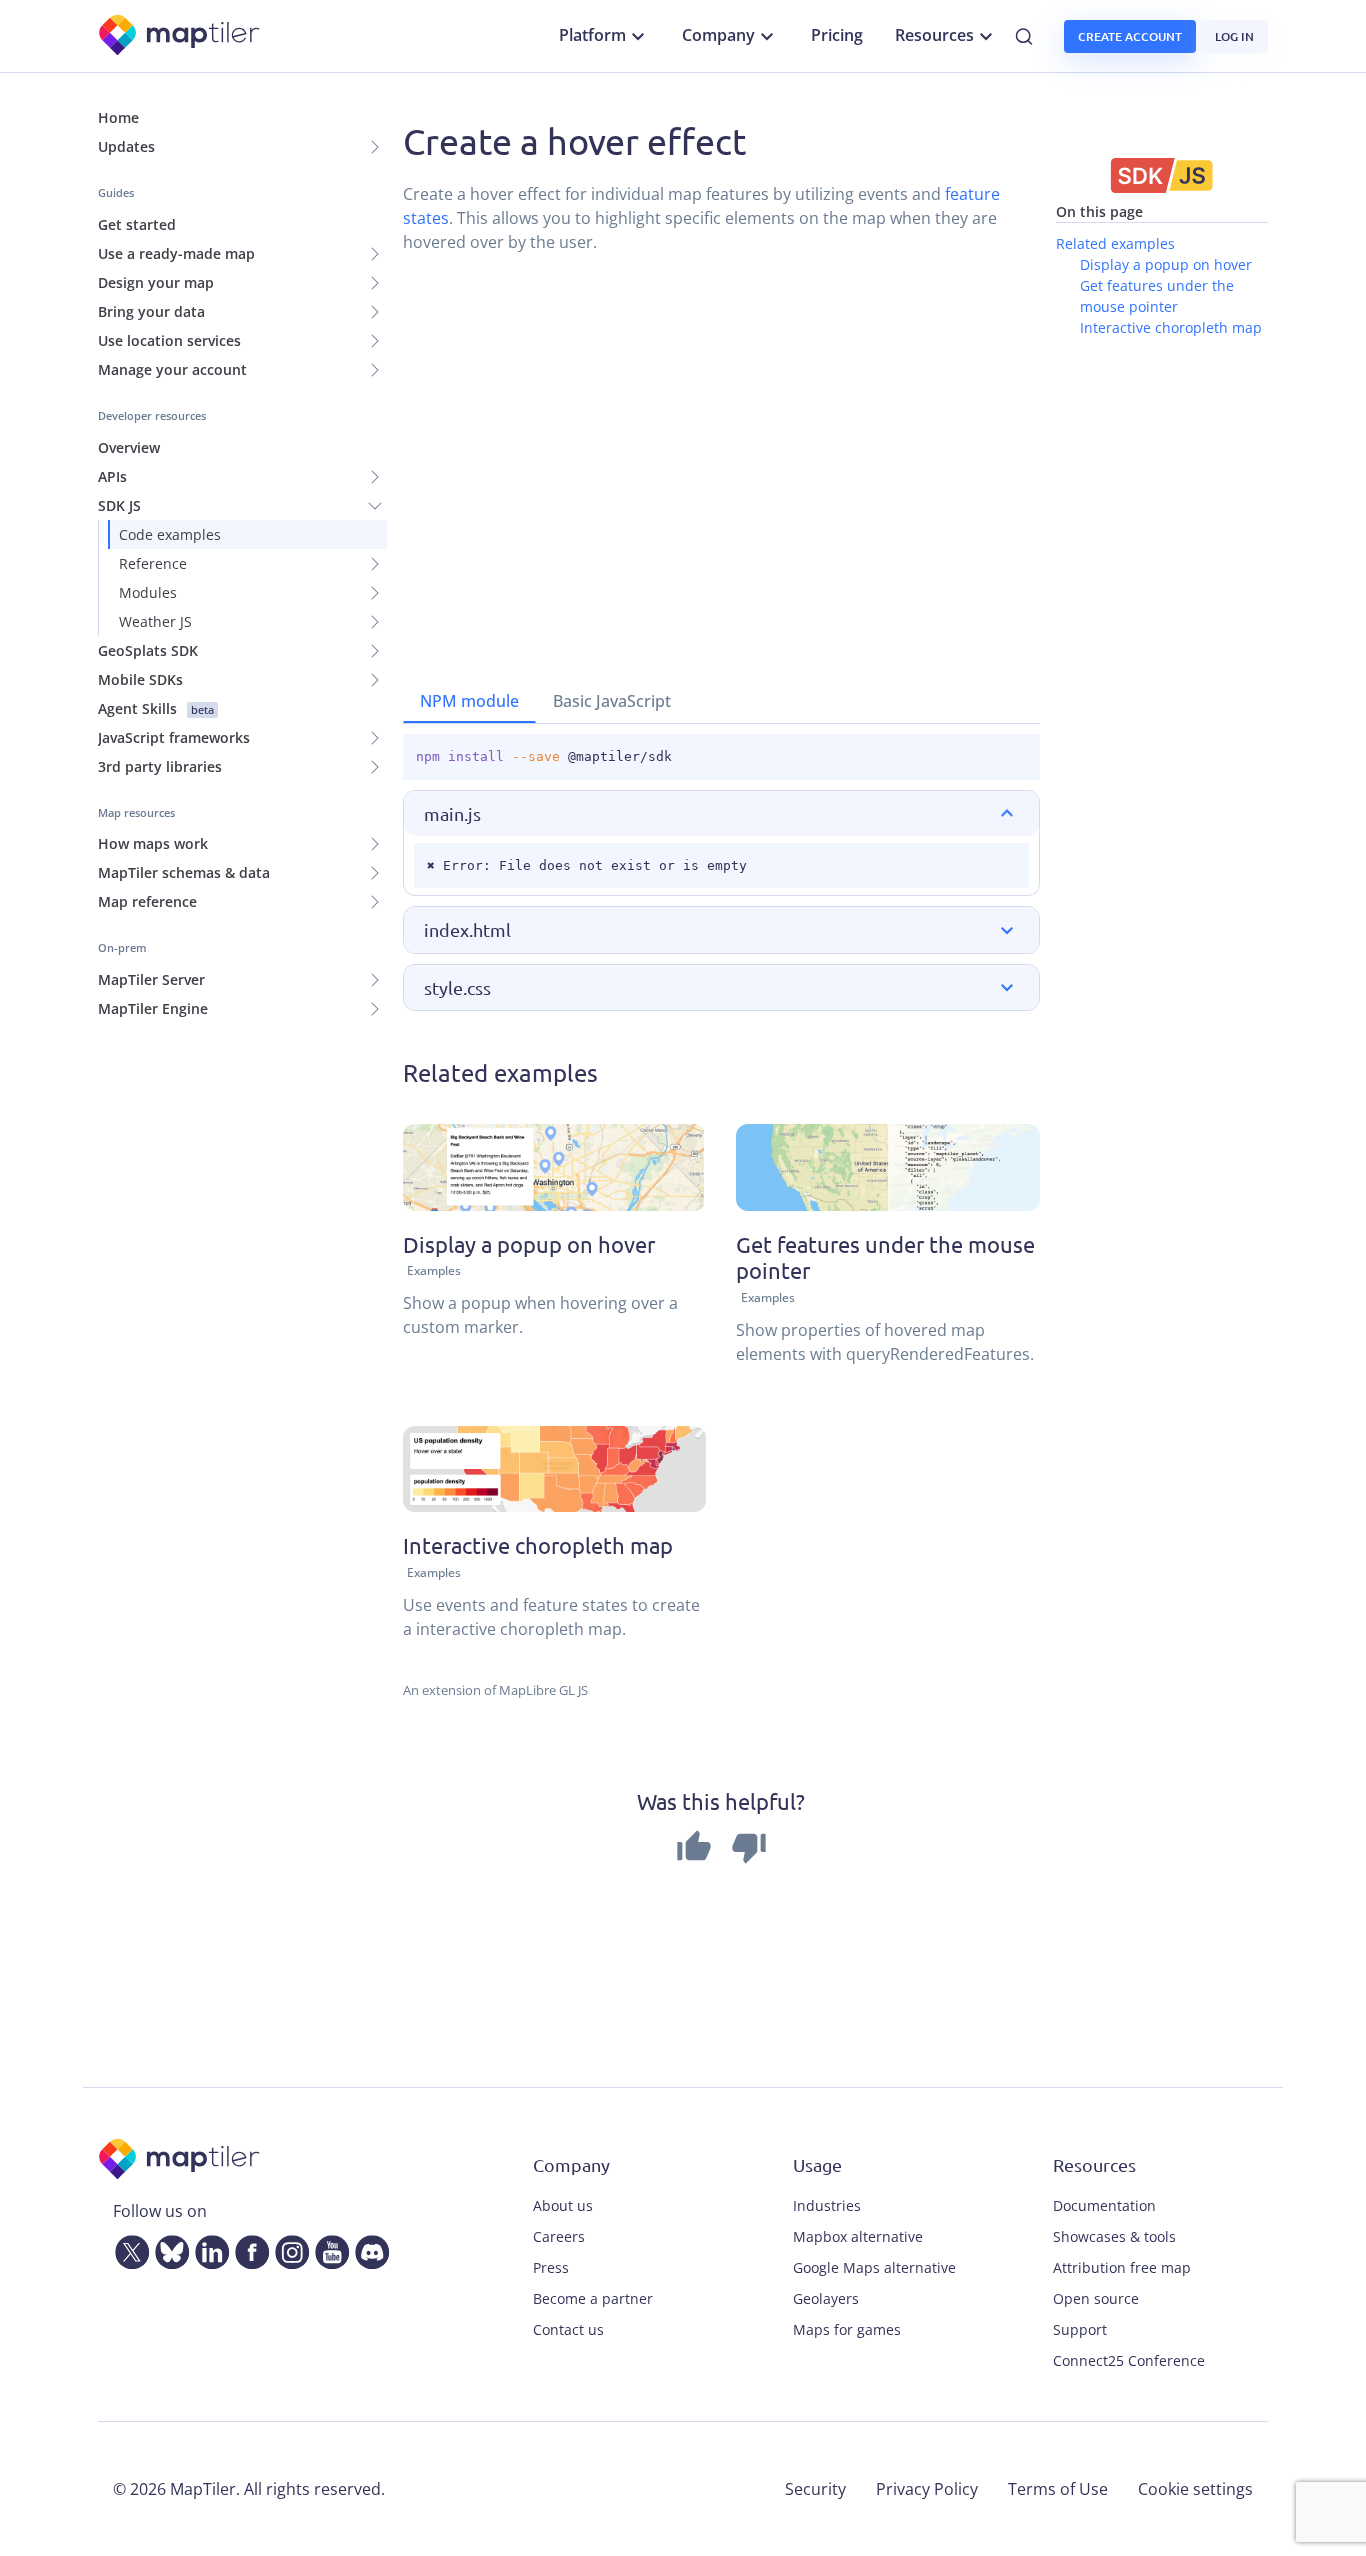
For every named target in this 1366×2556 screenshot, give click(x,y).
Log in (1234, 36)
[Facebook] (248, 2248)
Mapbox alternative (858, 2236)
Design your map (156, 282)
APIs (112, 476)
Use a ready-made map (176, 253)
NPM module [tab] (469, 701)
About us (563, 2205)
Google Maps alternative (874, 2267)
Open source (1096, 2298)
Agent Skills (156, 708)
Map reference (147, 901)
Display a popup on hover (1166, 264)
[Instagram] (288, 2248)
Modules (148, 592)
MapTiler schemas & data (184, 872)
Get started (137, 224)
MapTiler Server (151, 979)
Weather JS (155, 621)
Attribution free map (1122, 2267)
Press (551, 2267)
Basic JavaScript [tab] (612, 701)
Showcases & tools (1114, 2236)
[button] (721, 814)
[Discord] (368, 2248)
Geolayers (826, 2298)
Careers (559, 2236)
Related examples (1115, 243)
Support (1080, 2329)
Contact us (568, 2329)
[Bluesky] (168, 2248)
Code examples (170, 534)
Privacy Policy (927, 2489)
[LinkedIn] (208, 2248)
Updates (126, 146)
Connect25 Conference (1129, 2360)
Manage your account (172, 369)
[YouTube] (328, 2248)
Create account (1130, 36)
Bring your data (151, 311)
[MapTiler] (180, 36)
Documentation (1104, 2205)
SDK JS (119, 505)
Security (815, 2489)
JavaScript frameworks (174, 737)
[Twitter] (128, 2248)
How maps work (153, 843)
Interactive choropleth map (1171, 327)
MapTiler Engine (153, 1008)
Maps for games (847, 2329)
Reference (153, 563)
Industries (827, 2205)
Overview (129, 447)
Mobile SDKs (140, 679)
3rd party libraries (160, 766)
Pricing (837, 35)
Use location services (169, 340)
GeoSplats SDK (148, 650)
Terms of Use (1058, 2489)
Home (118, 117)
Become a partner (593, 2298)
